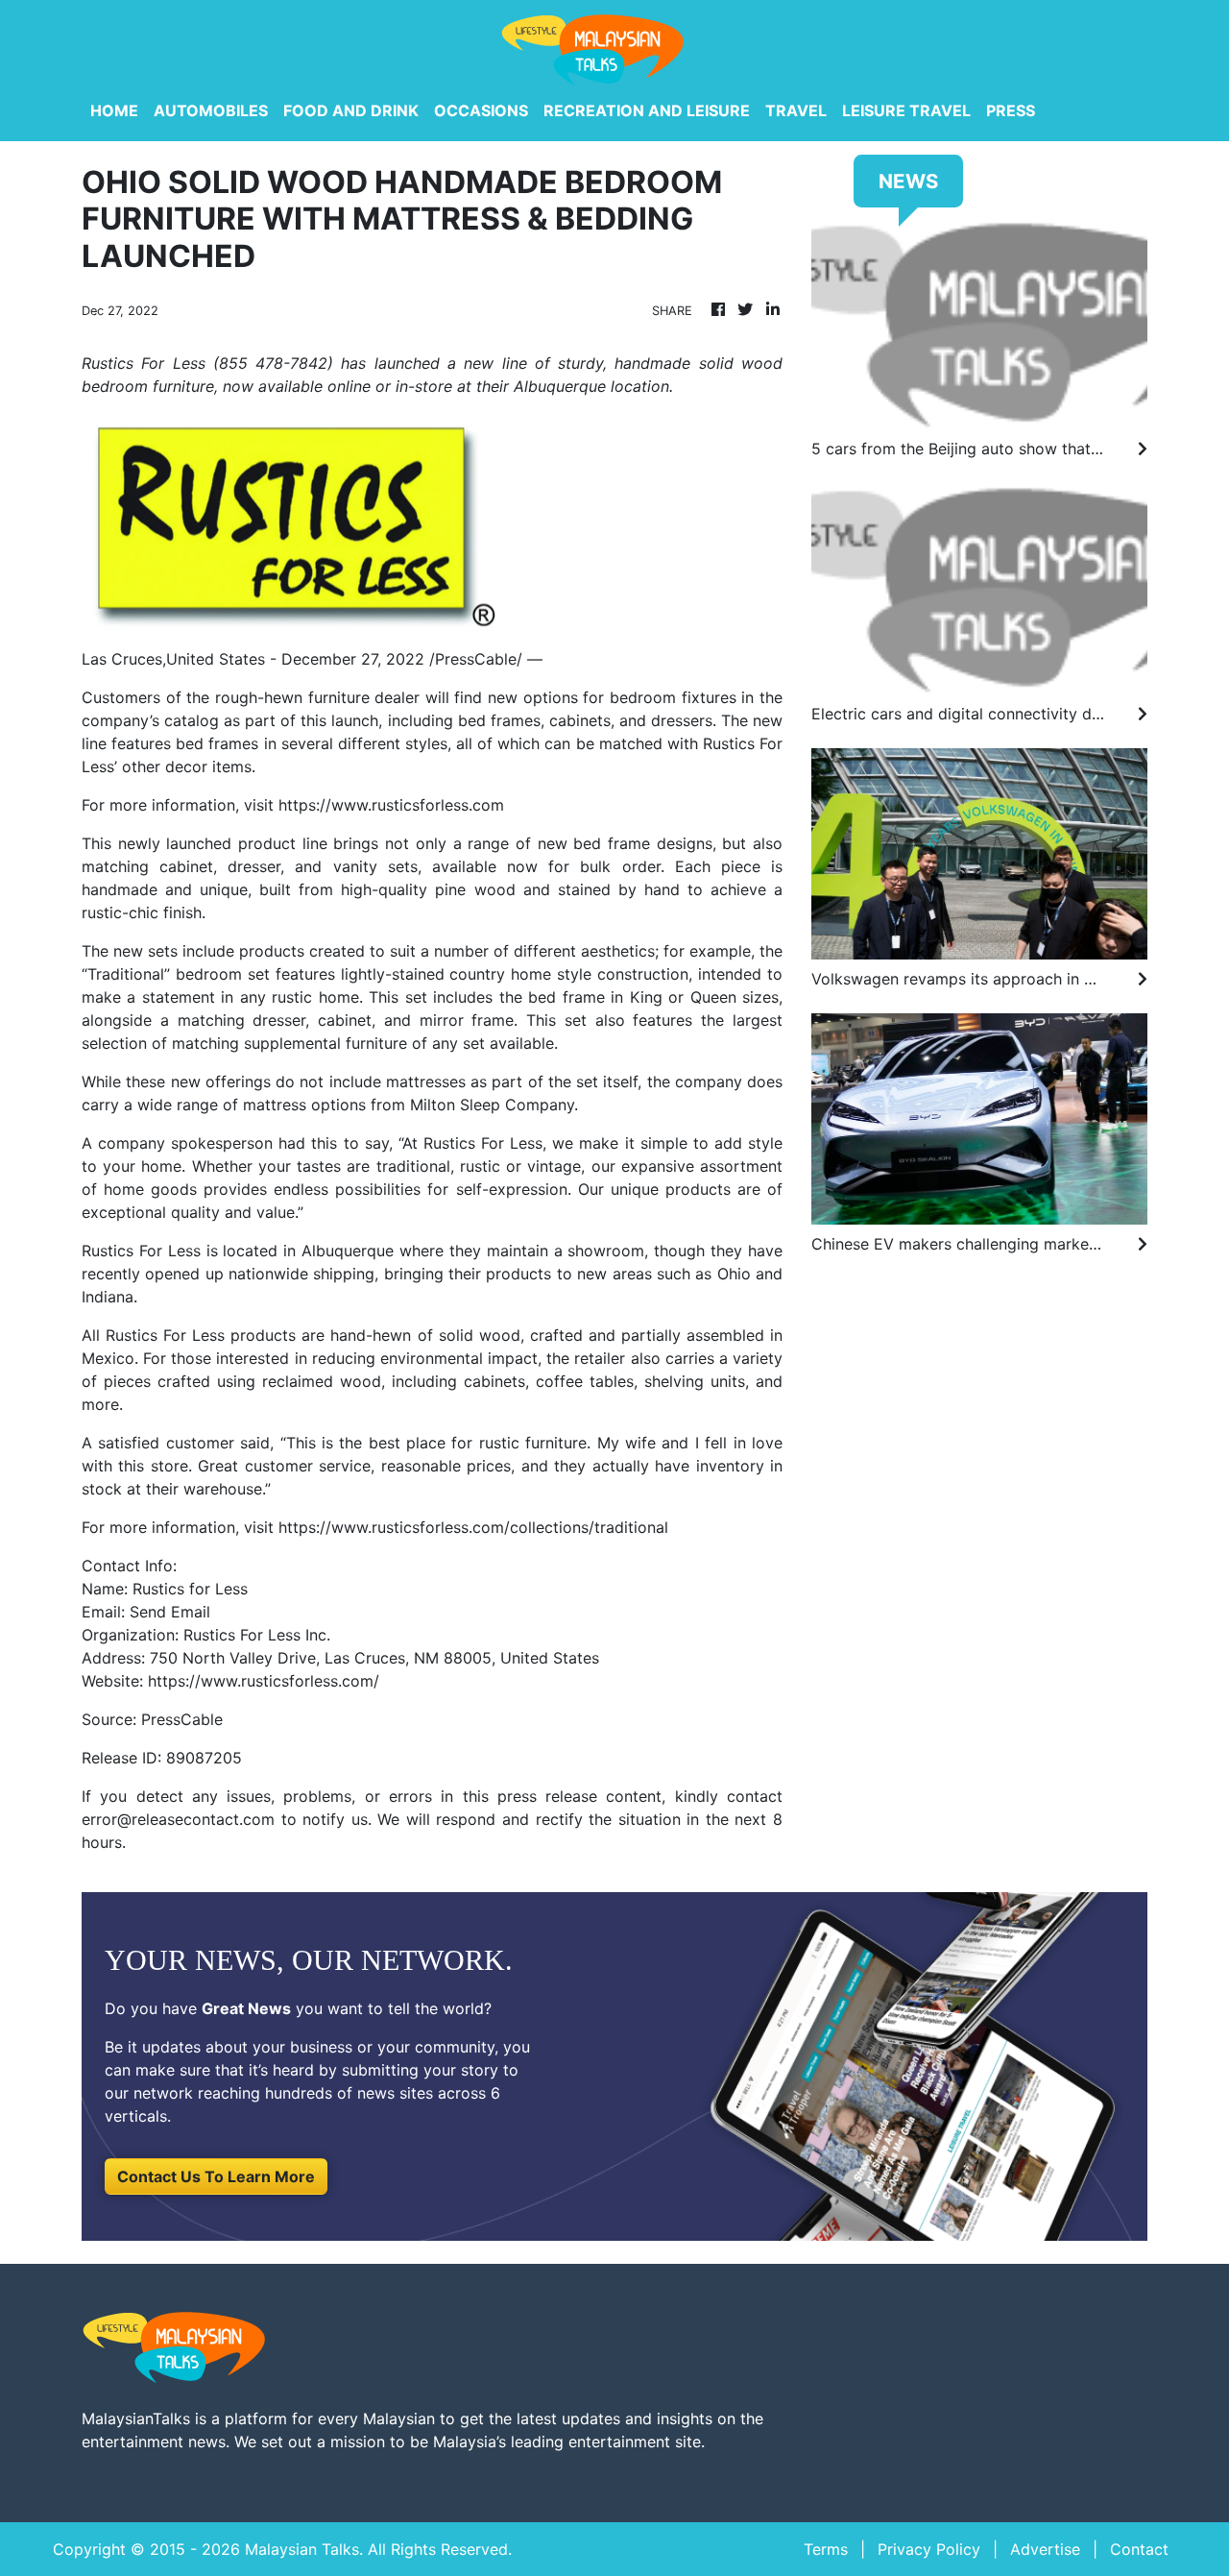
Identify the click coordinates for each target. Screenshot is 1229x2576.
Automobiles (211, 110)
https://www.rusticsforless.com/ (264, 1681)
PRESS (1011, 110)
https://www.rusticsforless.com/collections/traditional (473, 1527)
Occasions (481, 110)
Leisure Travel (906, 110)
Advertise (1045, 2549)
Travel (796, 110)
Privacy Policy (929, 2549)
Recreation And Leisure (647, 110)
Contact (1139, 2549)
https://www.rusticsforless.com (391, 805)
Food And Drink (351, 110)
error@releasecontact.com (178, 1819)
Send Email (170, 1612)
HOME (114, 110)
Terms (826, 2549)
